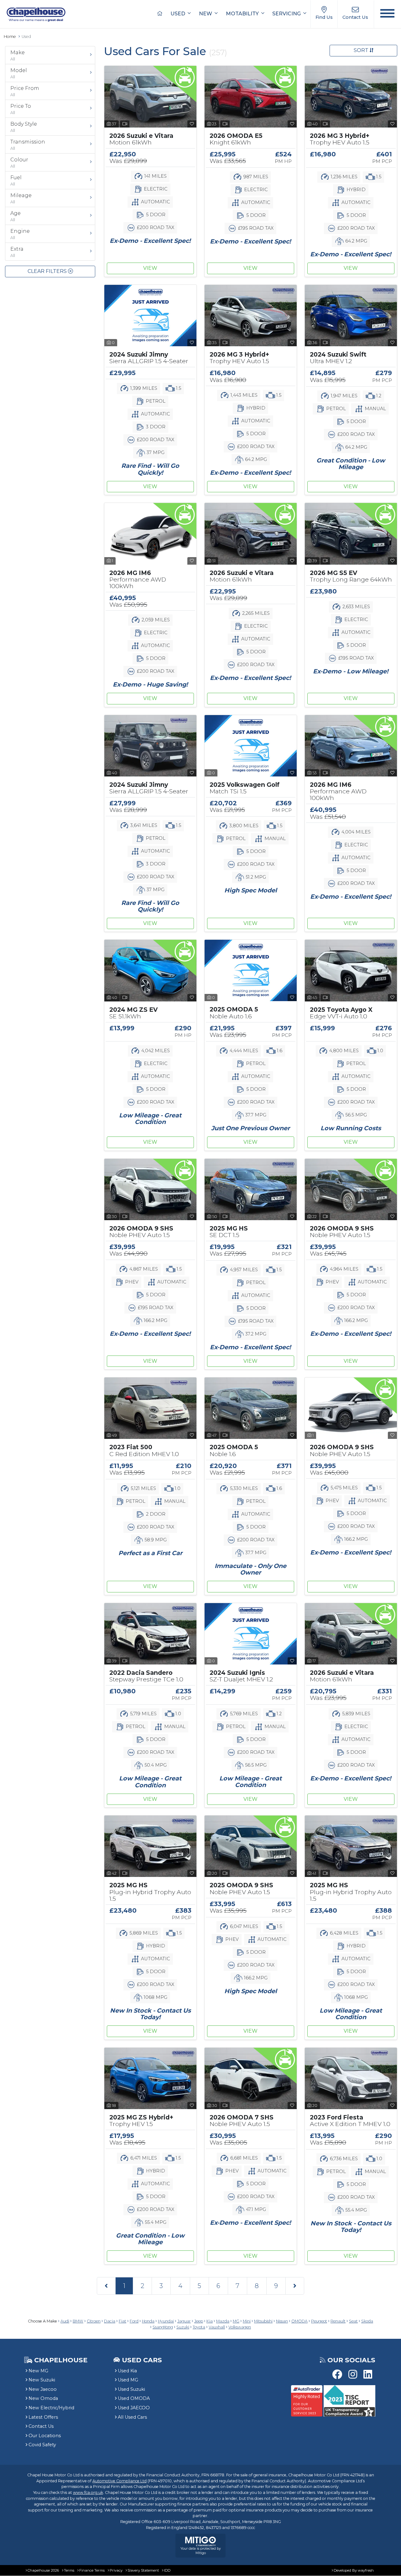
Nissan (282, 2321)
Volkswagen (240, 2327)
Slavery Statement (143, 2570)
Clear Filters (48, 271)
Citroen (94, 2321)
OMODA (299, 2321)
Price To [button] (21, 109)
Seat (353, 2321)
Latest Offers (43, 2417)
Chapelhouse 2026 (43, 2570)
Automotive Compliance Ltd (120, 2481)
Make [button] (18, 55)
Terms (69, 2570)
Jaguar (184, 2321)
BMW (78, 2321)
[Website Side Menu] (387, 14)
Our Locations (45, 2436)
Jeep (199, 2321)
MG (236, 2321)
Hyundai (166, 2321)
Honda (148, 2321)
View (150, 268)
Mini (247, 2321)
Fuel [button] (16, 180)
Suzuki (183, 2327)
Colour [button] (19, 163)
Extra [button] (17, 252)
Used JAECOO (134, 2408)
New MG (38, 2371)
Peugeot (319, 2321)
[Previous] (106, 2286)
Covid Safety (42, 2445)
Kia (210, 2321)
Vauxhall (217, 2327)
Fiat (122, 2321)
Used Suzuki (131, 2389)
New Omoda (43, 2398)
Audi (65, 2321)
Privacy (116, 2570)
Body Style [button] (24, 127)
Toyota (199, 2327)
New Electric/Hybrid (51, 2408)
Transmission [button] (28, 145)
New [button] (206, 14)
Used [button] (178, 14)
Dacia (110, 2321)
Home (10, 37)
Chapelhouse (60, 2360)
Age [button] (16, 216)
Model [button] (19, 73)
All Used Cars (132, 2417)
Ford (134, 2321)
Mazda (223, 2321)
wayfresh (366, 2570)
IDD (167, 2570)
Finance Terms (92, 2570)
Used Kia (127, 2371)
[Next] (295, 2286)
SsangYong (163, 2327)
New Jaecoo (43, 2389)
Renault (338, 2321)
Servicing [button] (287, 14)
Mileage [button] (21, 198)
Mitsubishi (263, 2321)
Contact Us (41, 2426)
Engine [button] (20, 234)
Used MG (128, 2380)
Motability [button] (243, 14)
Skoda (367, 2321)
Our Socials (351, 2360)
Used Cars (142, 2360)
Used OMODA (134, 2398)
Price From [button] (25, 91)
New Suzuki (42, 2380)
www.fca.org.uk (88, 2492)
